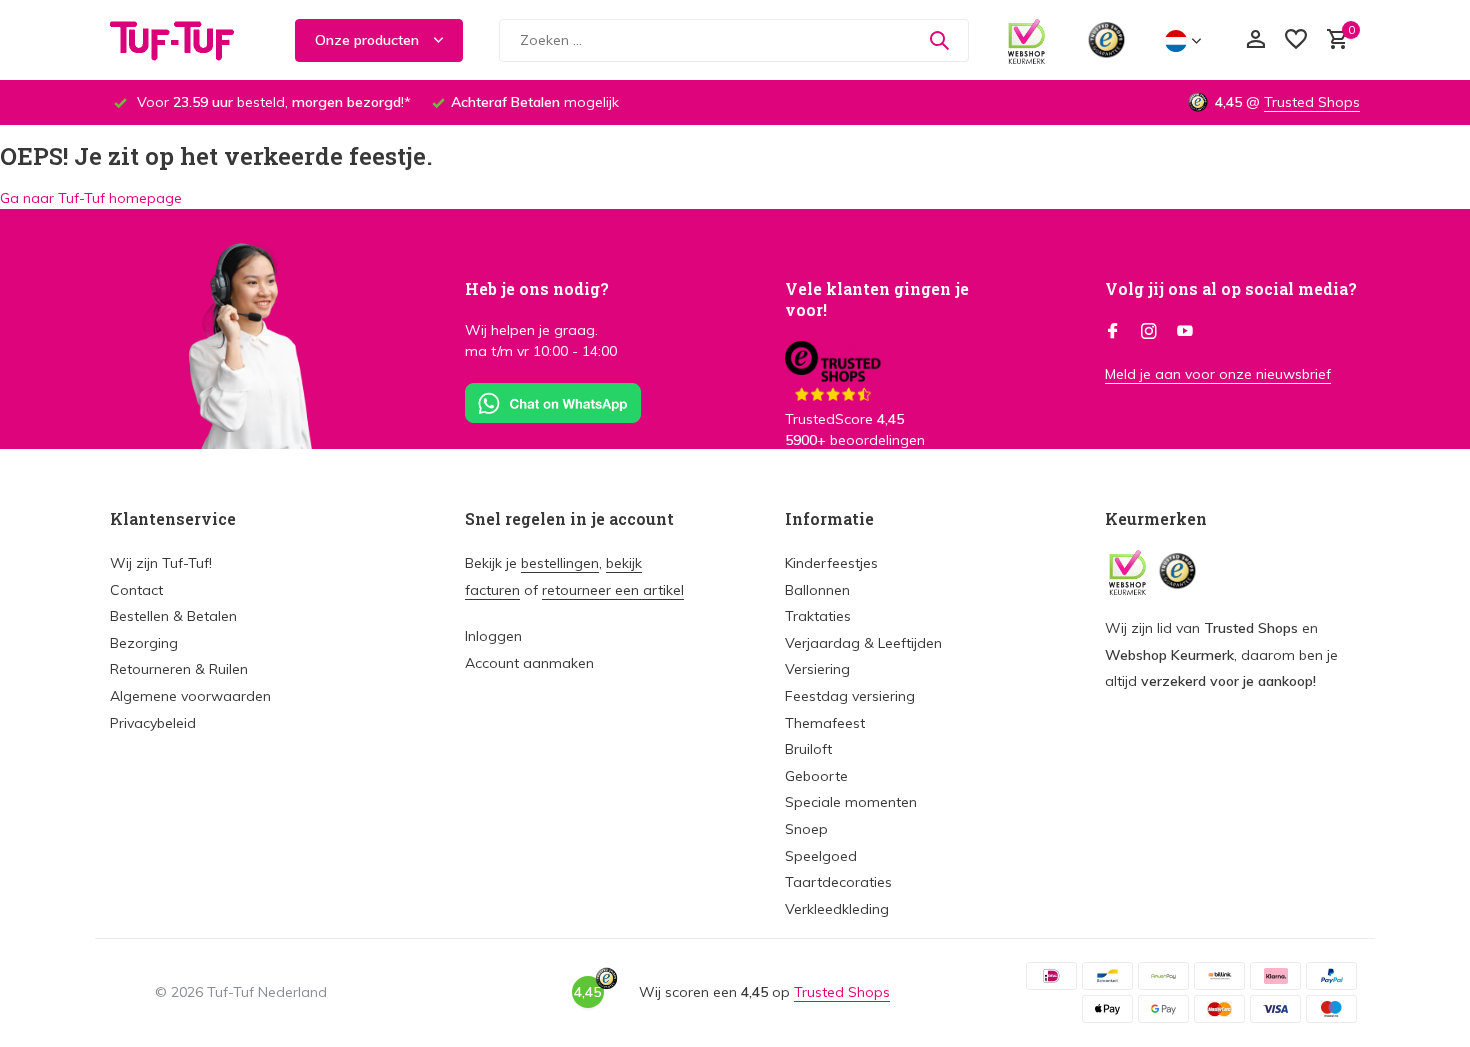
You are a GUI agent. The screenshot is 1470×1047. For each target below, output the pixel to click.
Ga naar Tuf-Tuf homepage (91, 198)
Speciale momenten (851, 802)
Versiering (817, 669)
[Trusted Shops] (1106, 40)
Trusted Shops (1312, 102)
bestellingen (560, 563)
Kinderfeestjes (831, 563)
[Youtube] (1185, 332)
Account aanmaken (529, 663)
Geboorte (816, 776)
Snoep (806, 829)
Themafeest (825, 723)
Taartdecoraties (838, 882)
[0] (1332, 40)
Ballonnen (817, 590)
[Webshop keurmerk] (1026, 40)
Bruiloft (808, 749)
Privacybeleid (153, 723)
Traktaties (818, 616)
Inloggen (493, 636)
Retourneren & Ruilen (179, 669)
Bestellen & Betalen (173, 616)
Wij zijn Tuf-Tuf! (161, 563)
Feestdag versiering (850, 696)
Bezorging (144, 643)
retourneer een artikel (613, 590)
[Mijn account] (1255, 40)
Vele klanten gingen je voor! (877, 299)
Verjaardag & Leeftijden (863, 643)
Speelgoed (821, 856)
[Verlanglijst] (1296, 40)
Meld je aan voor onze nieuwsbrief (1218, 374)
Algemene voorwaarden (190, 696)
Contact (136, 590)
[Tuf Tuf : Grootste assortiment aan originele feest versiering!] (185, 40)
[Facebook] (1113, 332)
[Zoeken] (939, 40)
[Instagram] (1149, 332)
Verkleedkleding (837, 909)
